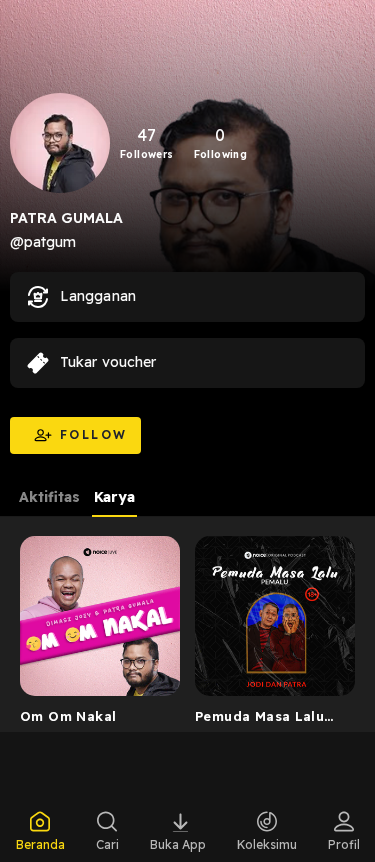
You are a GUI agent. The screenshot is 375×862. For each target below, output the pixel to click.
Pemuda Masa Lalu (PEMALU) (259, 720)
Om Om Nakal (68, 716)
